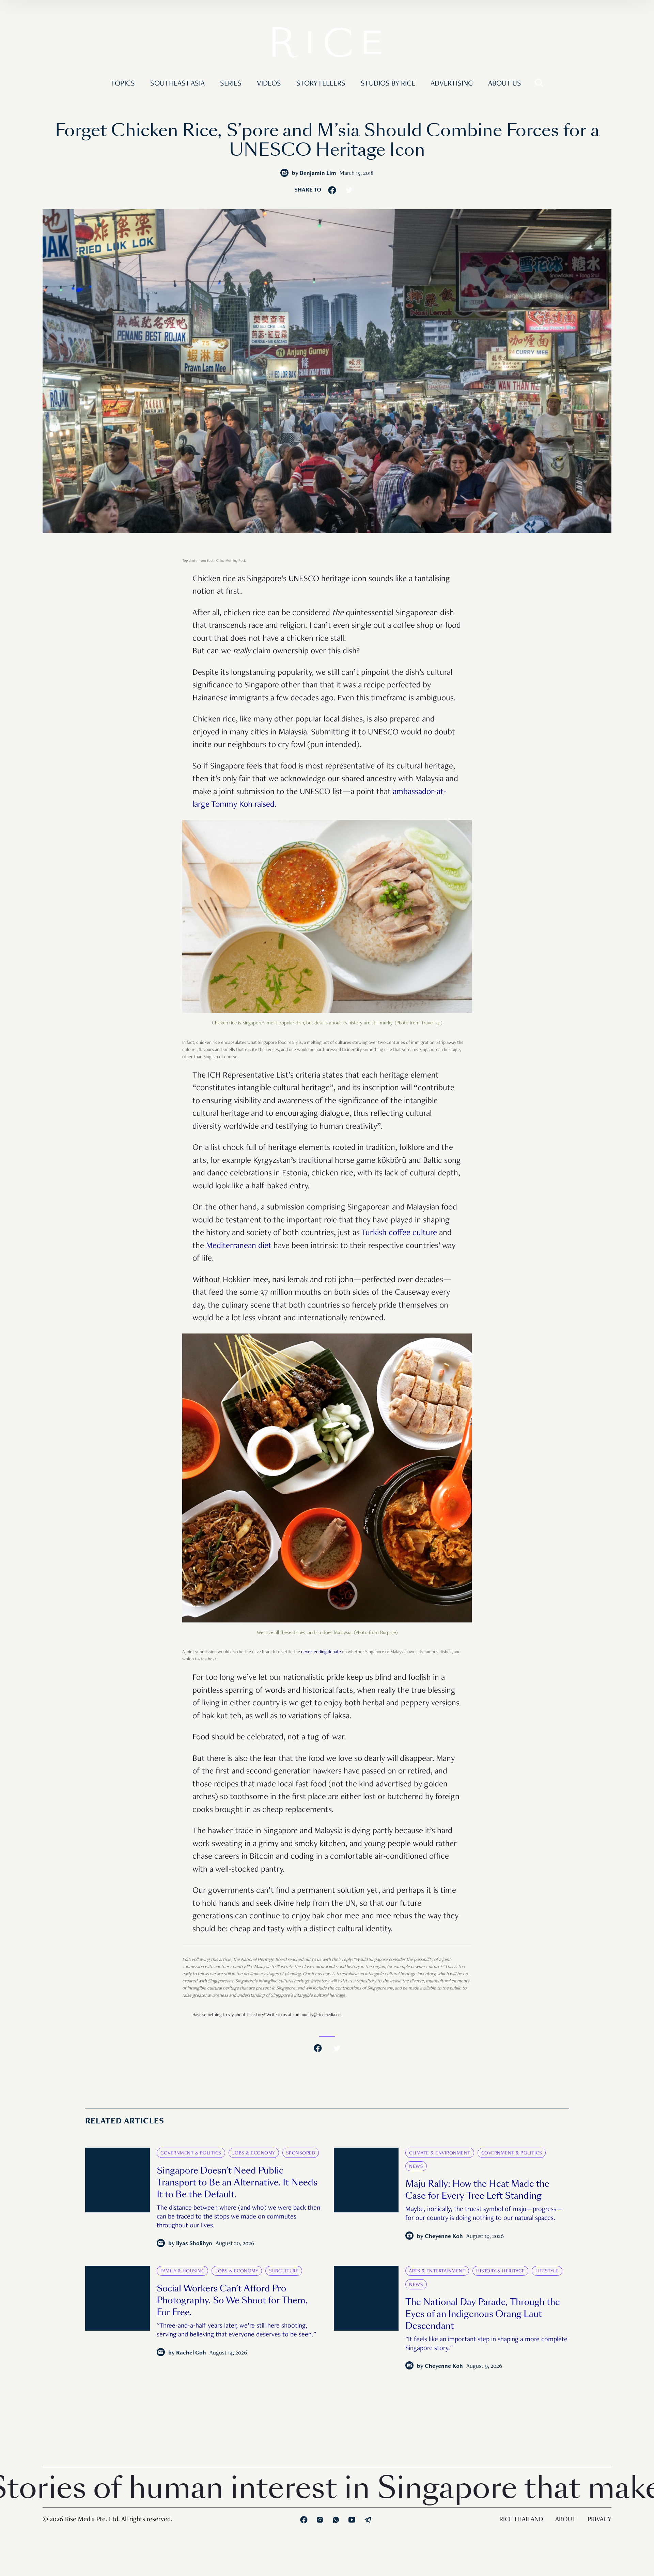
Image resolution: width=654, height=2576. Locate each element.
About (565, 2520)
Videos (269, 84)
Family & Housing (182, 2271)
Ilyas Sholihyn (194, 2244)
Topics (123, 84)
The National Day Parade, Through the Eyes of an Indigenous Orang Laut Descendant (483, 2314)
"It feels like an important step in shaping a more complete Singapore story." (486, 2344)
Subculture (284, 2271)
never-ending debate (321, 1652)
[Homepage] (327, 44)
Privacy (599, 2520)
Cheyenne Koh (444, 2237)
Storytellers (321, 84)
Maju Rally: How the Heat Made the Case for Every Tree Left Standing (477, 2190)
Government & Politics (191, 2153)
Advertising (452, 84)
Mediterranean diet (239, 1246)
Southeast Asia (177, 84)
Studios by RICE (388, 84)
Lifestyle (547, 2271)
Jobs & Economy (254, 2153)
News (416, 2167)
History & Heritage (500, 2271)
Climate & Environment (440, 2153)
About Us (505, 84)
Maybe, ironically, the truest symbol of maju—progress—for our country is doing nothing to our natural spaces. (484, 2214)
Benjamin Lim (318, 174)
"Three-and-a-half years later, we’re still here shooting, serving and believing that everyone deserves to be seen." (236, 2331)
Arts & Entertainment (437, 2271)
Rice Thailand (521, 2520)
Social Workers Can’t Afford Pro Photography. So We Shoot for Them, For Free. (232, 2300)
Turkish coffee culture (399, 1233)
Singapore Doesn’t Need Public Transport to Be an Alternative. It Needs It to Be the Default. (237, 2183)
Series (231, 84)
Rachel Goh (191, 2353)
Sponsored (301, 2153)
